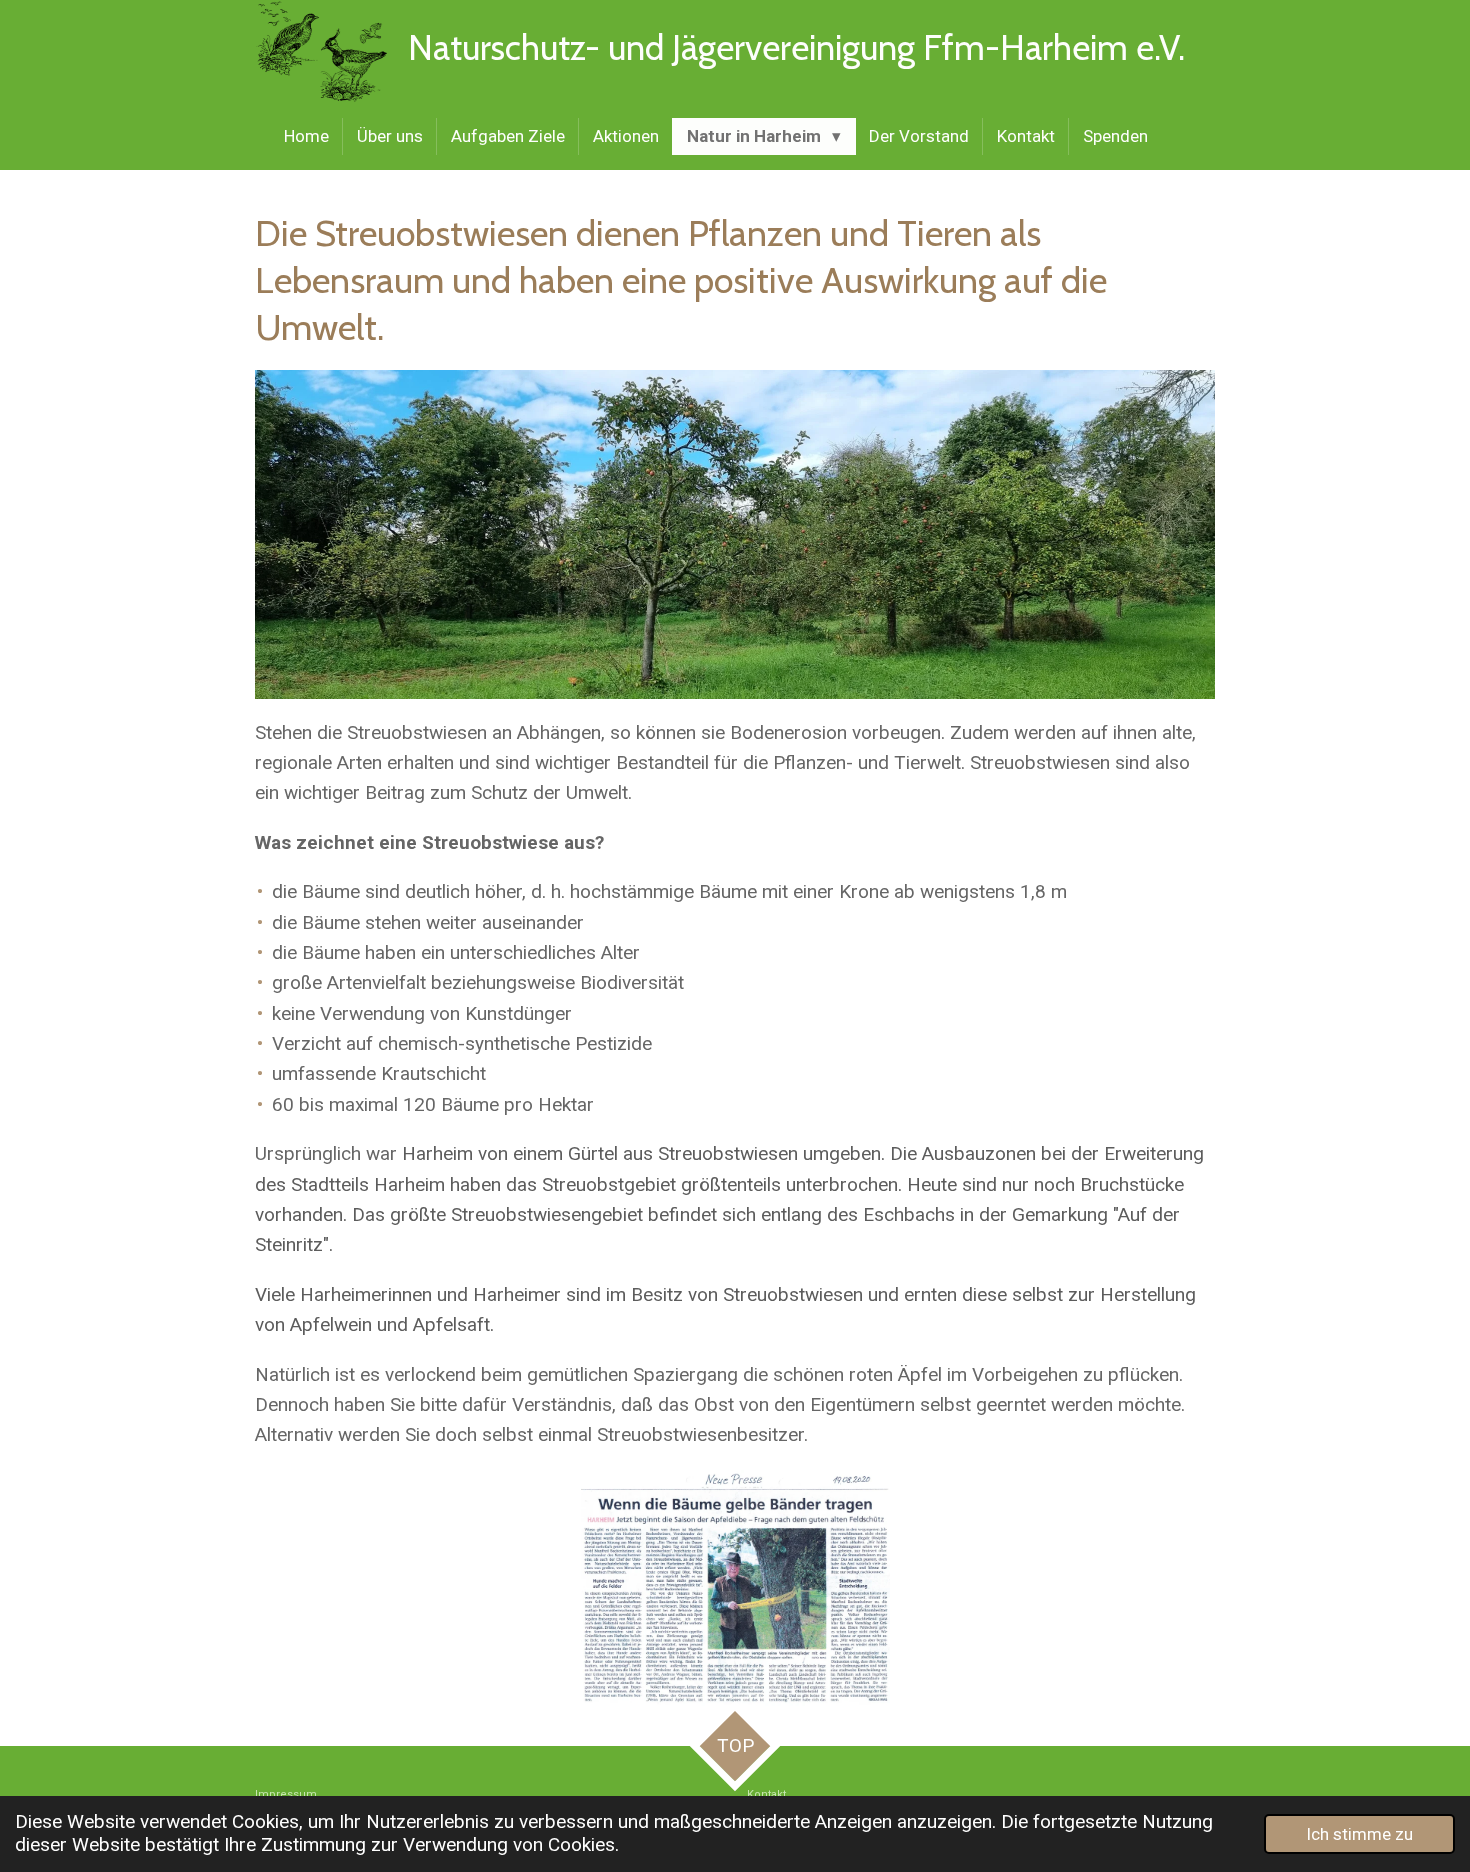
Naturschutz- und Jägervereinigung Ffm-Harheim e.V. (796, 47)
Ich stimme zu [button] (1359, 1834)
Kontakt (766, 1794)
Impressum (287, 1794)
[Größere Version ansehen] (735, 1588)
